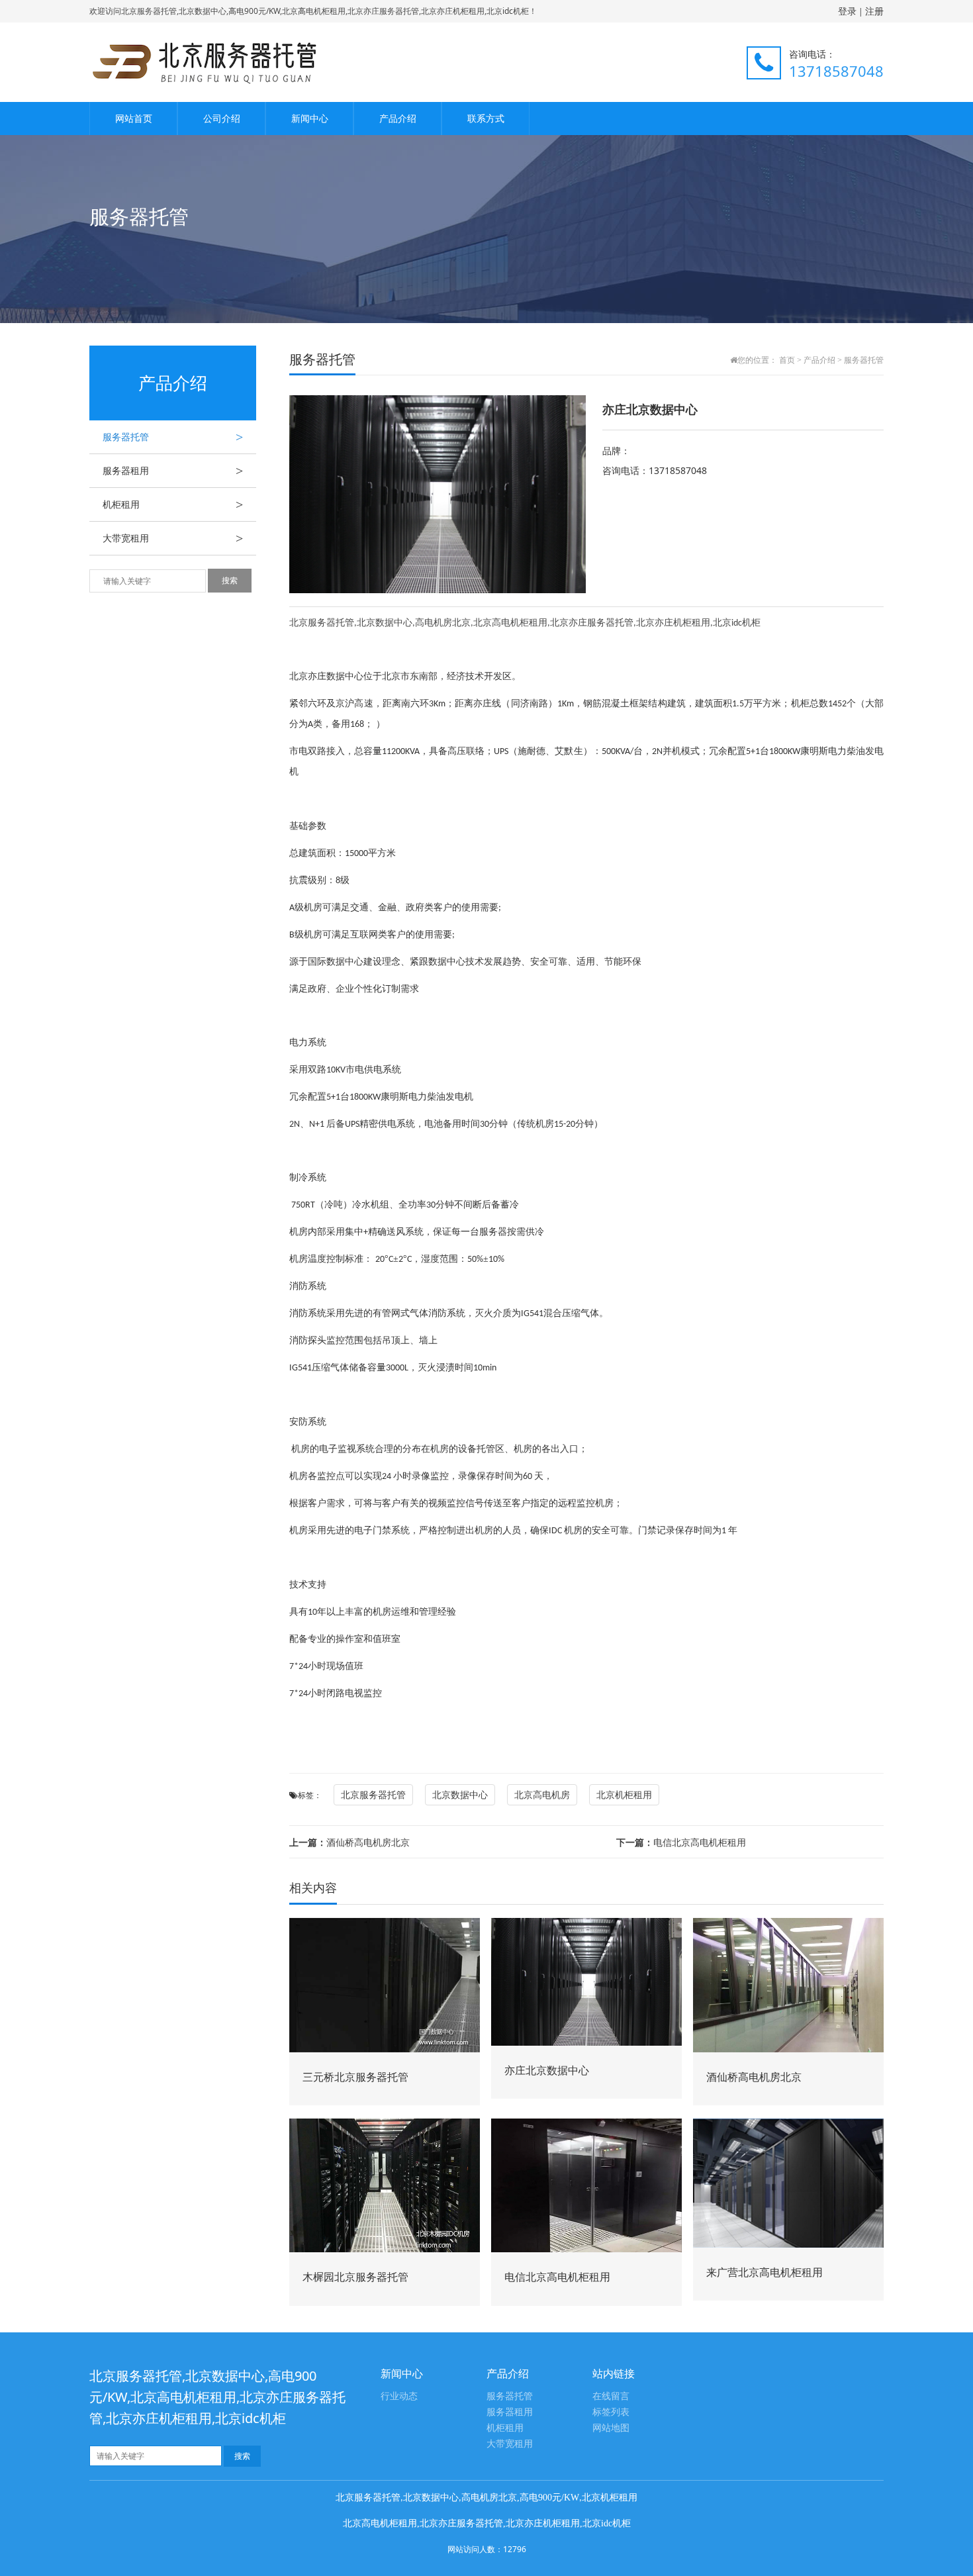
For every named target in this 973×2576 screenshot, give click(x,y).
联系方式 (486, 118)
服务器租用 (173, 471)
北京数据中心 (460, 1794)
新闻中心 (310, 118)
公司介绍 (222, 118)
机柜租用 (173, 504)
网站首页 (134, 118)
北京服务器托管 (373, 1794)
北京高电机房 (542, 1794)
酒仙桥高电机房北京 (349, 1842)
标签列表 (611, 2412)
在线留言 (611, 2396)
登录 (847, 11)
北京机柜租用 (624, 1794)
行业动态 (399, 2396)
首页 (787, 360)
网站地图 (611, 2428)
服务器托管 (173, 437)
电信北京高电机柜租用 (681, 1842)
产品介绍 (398, 118)
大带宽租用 (173, 538)
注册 (874, 11)
